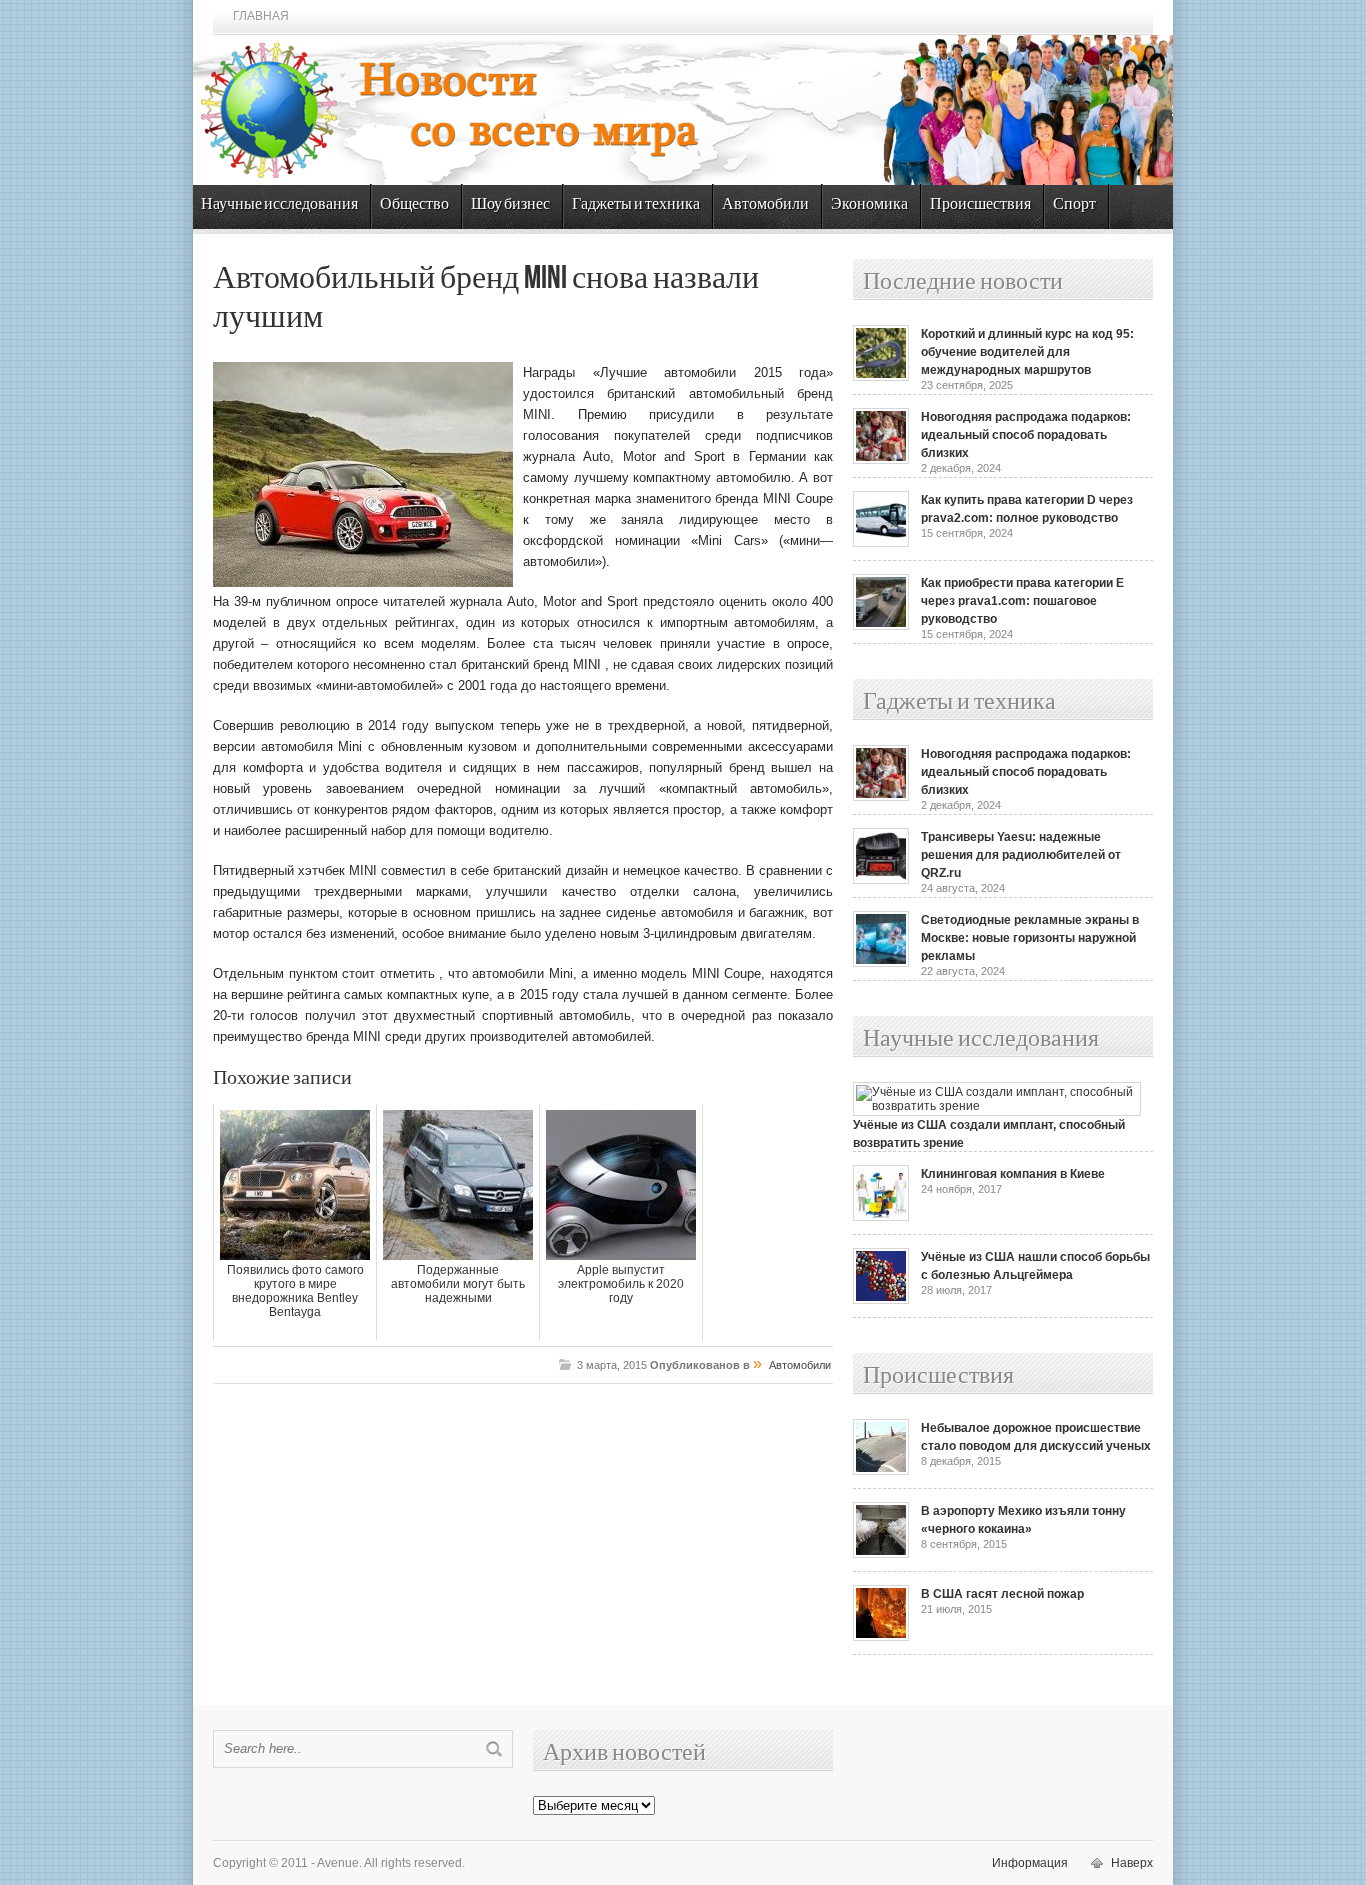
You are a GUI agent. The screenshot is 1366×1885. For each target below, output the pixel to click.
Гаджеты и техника (636, 204)
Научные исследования (279, 204)
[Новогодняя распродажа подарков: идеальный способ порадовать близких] (881, 460)
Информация (1030, 1863)
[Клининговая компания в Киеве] (881, 1217)
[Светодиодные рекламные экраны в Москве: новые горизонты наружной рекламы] (881, 963)
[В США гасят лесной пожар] (881, 1637)
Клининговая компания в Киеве (1013, 1174)
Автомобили (765, 204)
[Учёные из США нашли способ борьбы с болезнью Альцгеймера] (881, 1300)
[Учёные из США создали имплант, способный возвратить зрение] (997, 1106)
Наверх (1132, 1863)
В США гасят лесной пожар (1002, 1594)
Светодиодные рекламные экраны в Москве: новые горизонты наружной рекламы (1030, 938)
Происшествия (980, 204)
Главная (261, 16)
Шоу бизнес (510, 204)
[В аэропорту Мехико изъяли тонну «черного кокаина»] (881, 1554)
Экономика (869, 204)
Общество (414, 204)
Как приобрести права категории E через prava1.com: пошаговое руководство (1022, 601)
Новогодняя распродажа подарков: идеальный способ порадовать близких (1026, 435)
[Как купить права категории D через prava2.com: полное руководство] (881, 543)
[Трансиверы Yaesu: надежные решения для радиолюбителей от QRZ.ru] (881, 880)
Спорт (1074, 204)
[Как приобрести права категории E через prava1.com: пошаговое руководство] (881, 626)
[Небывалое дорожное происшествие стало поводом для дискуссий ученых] (881, 1471)
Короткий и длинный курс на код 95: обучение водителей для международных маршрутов (1027, 352)
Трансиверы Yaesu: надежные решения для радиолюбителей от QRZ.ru (1021, 855)
